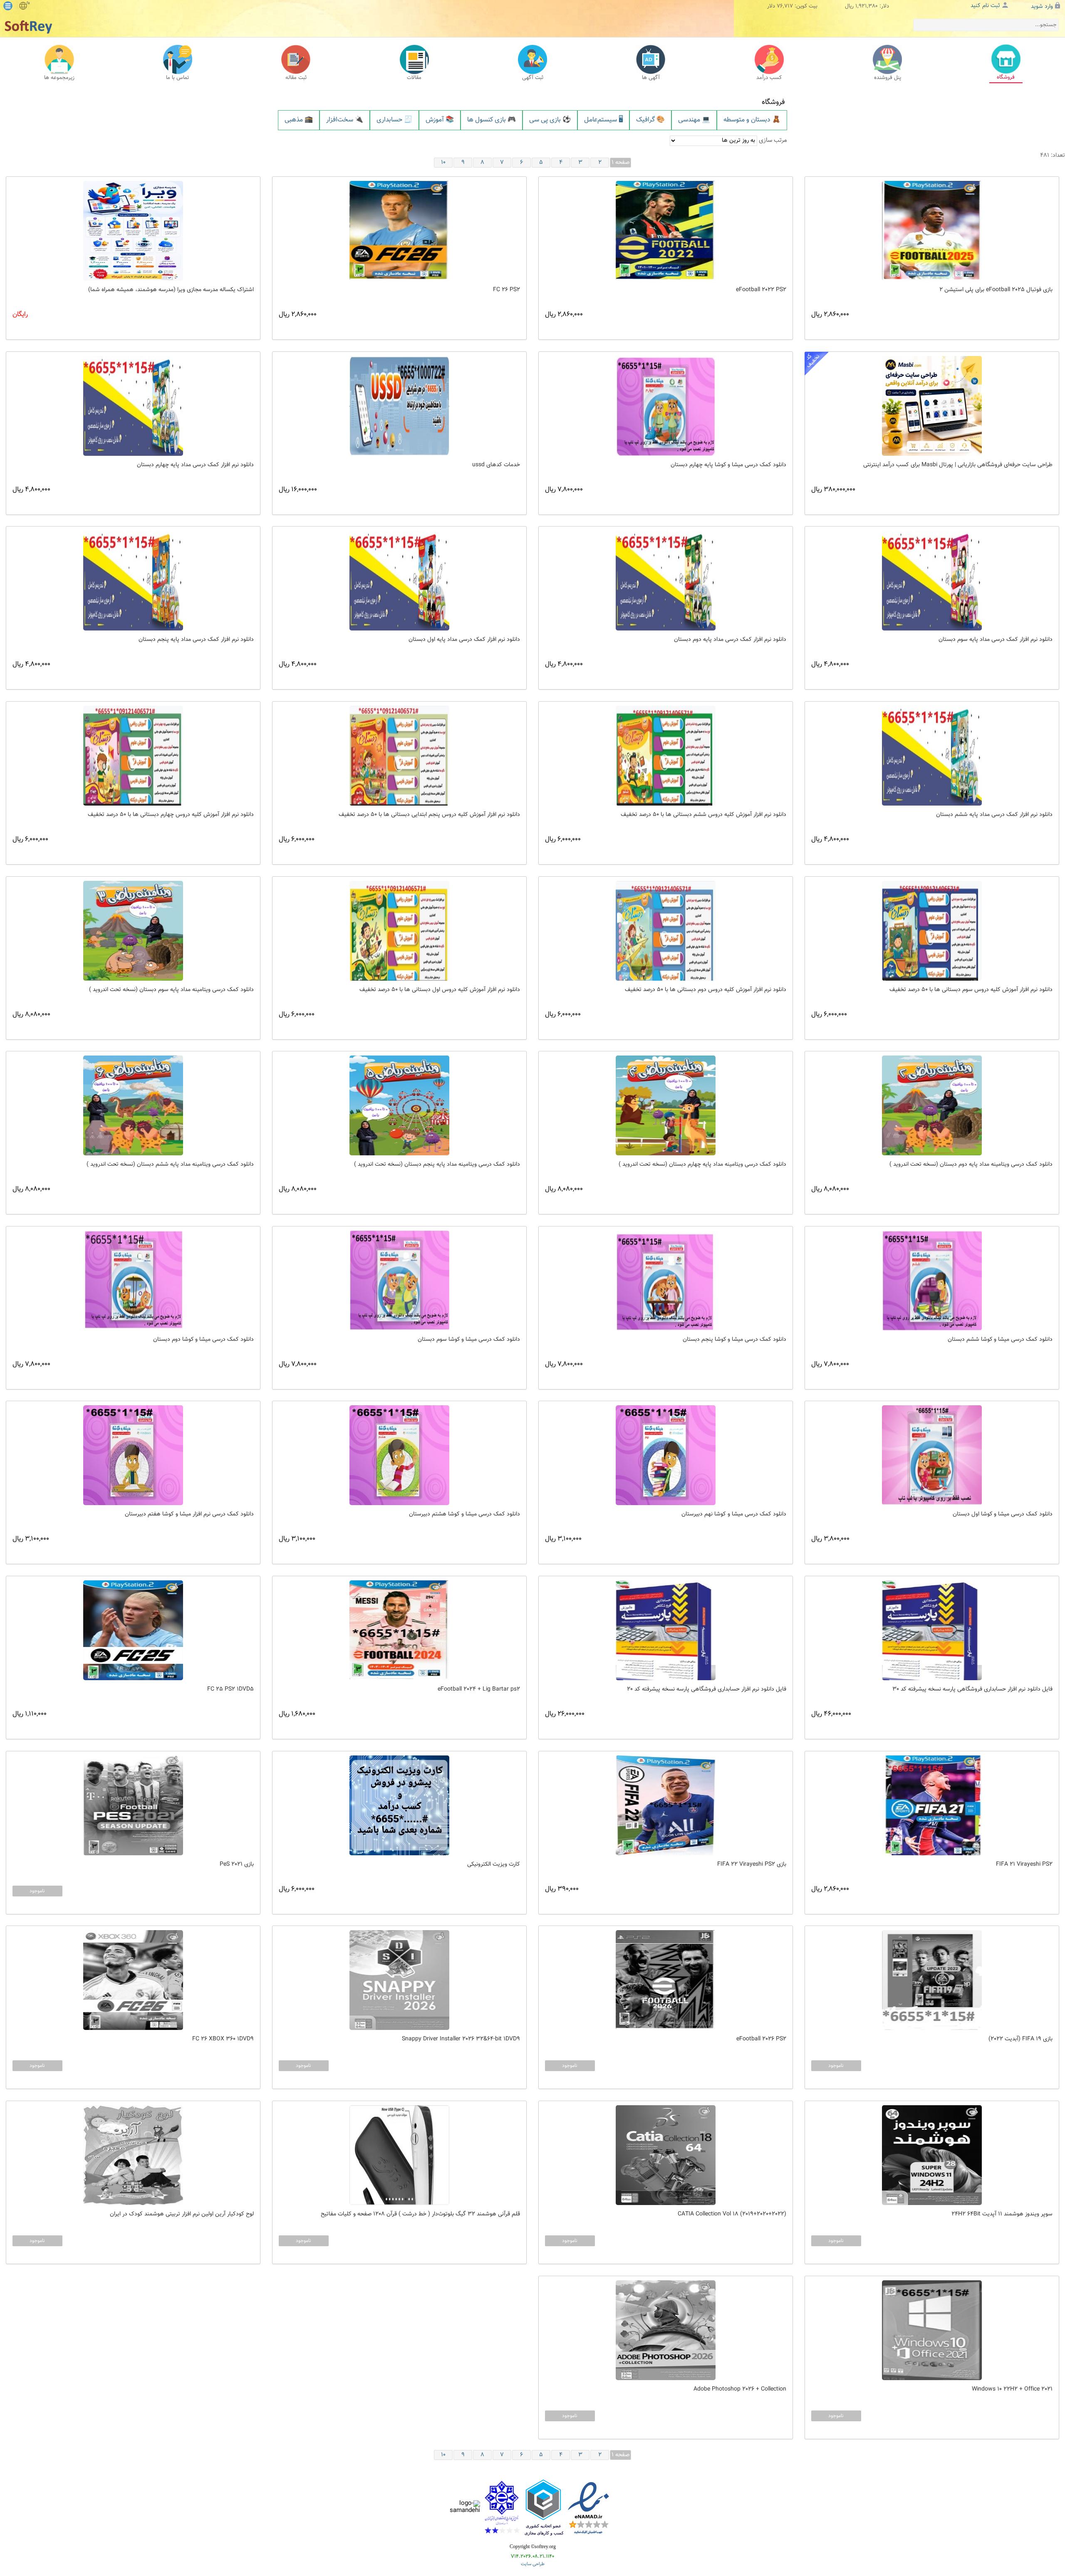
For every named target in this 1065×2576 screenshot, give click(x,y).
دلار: (884, 6)
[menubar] (532, 120)
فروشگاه (773, 102)
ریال (849, 6)
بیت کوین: (806, 6)
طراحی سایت (533, 2564)
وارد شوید (1042, 7)
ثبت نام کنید (985, 6)
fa (28, 3)
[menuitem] (299, 120)
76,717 (785, 6)
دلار (771, 6)
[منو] (8, 6)
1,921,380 (867, 6)
